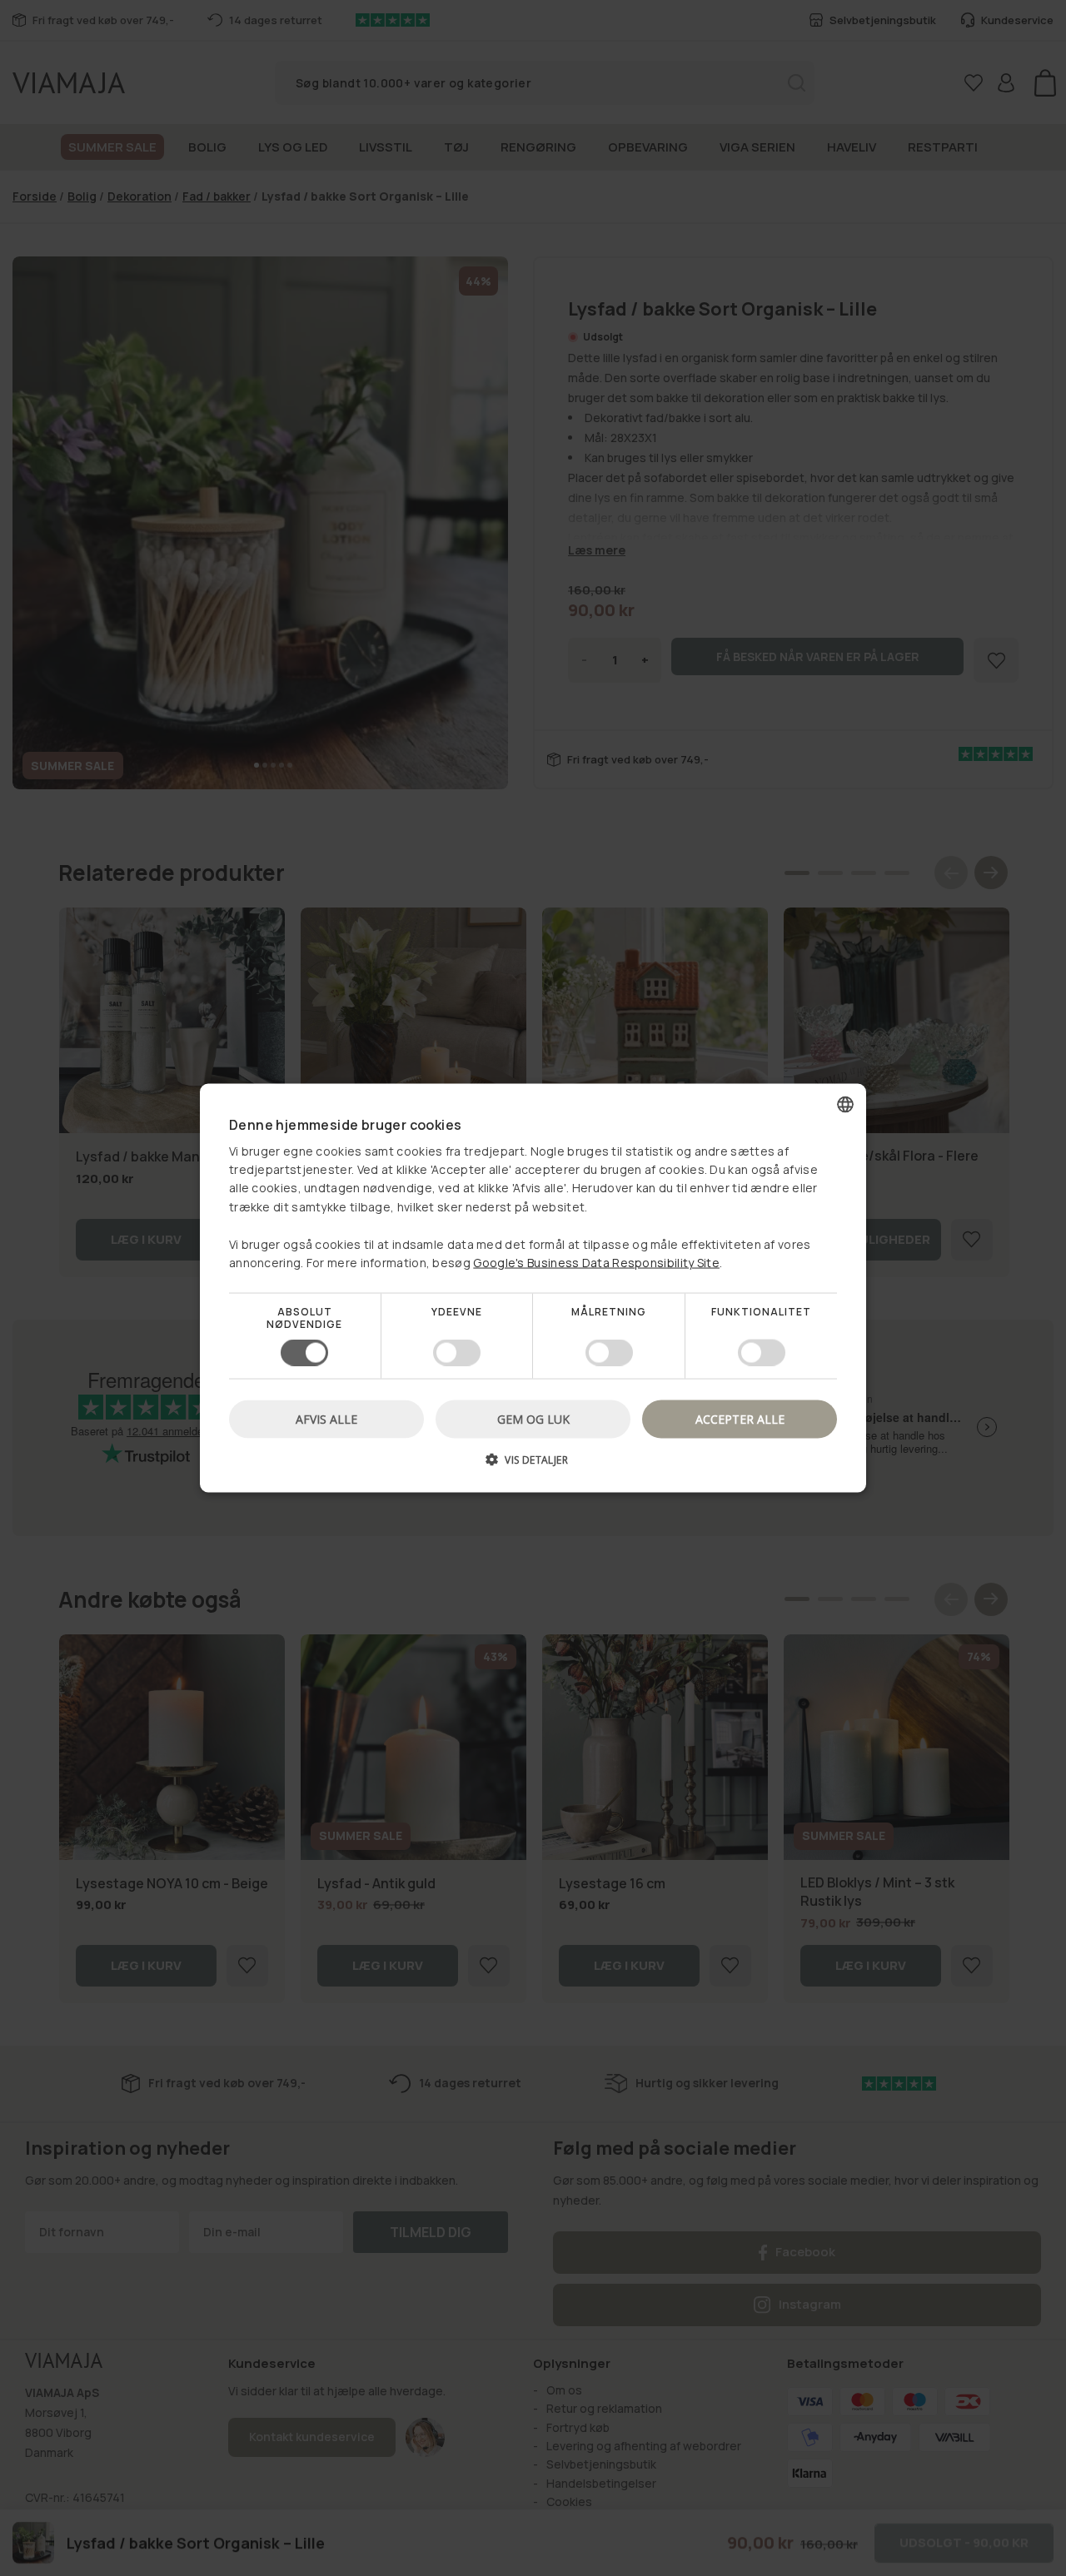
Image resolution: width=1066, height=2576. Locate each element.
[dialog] (533, 1288)
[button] (533, 1465)
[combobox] (845, 1105)
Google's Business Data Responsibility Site (596, 1263)
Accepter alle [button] (740, 1418)
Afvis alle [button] (326, 1418)
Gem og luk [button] (533, 1418)
